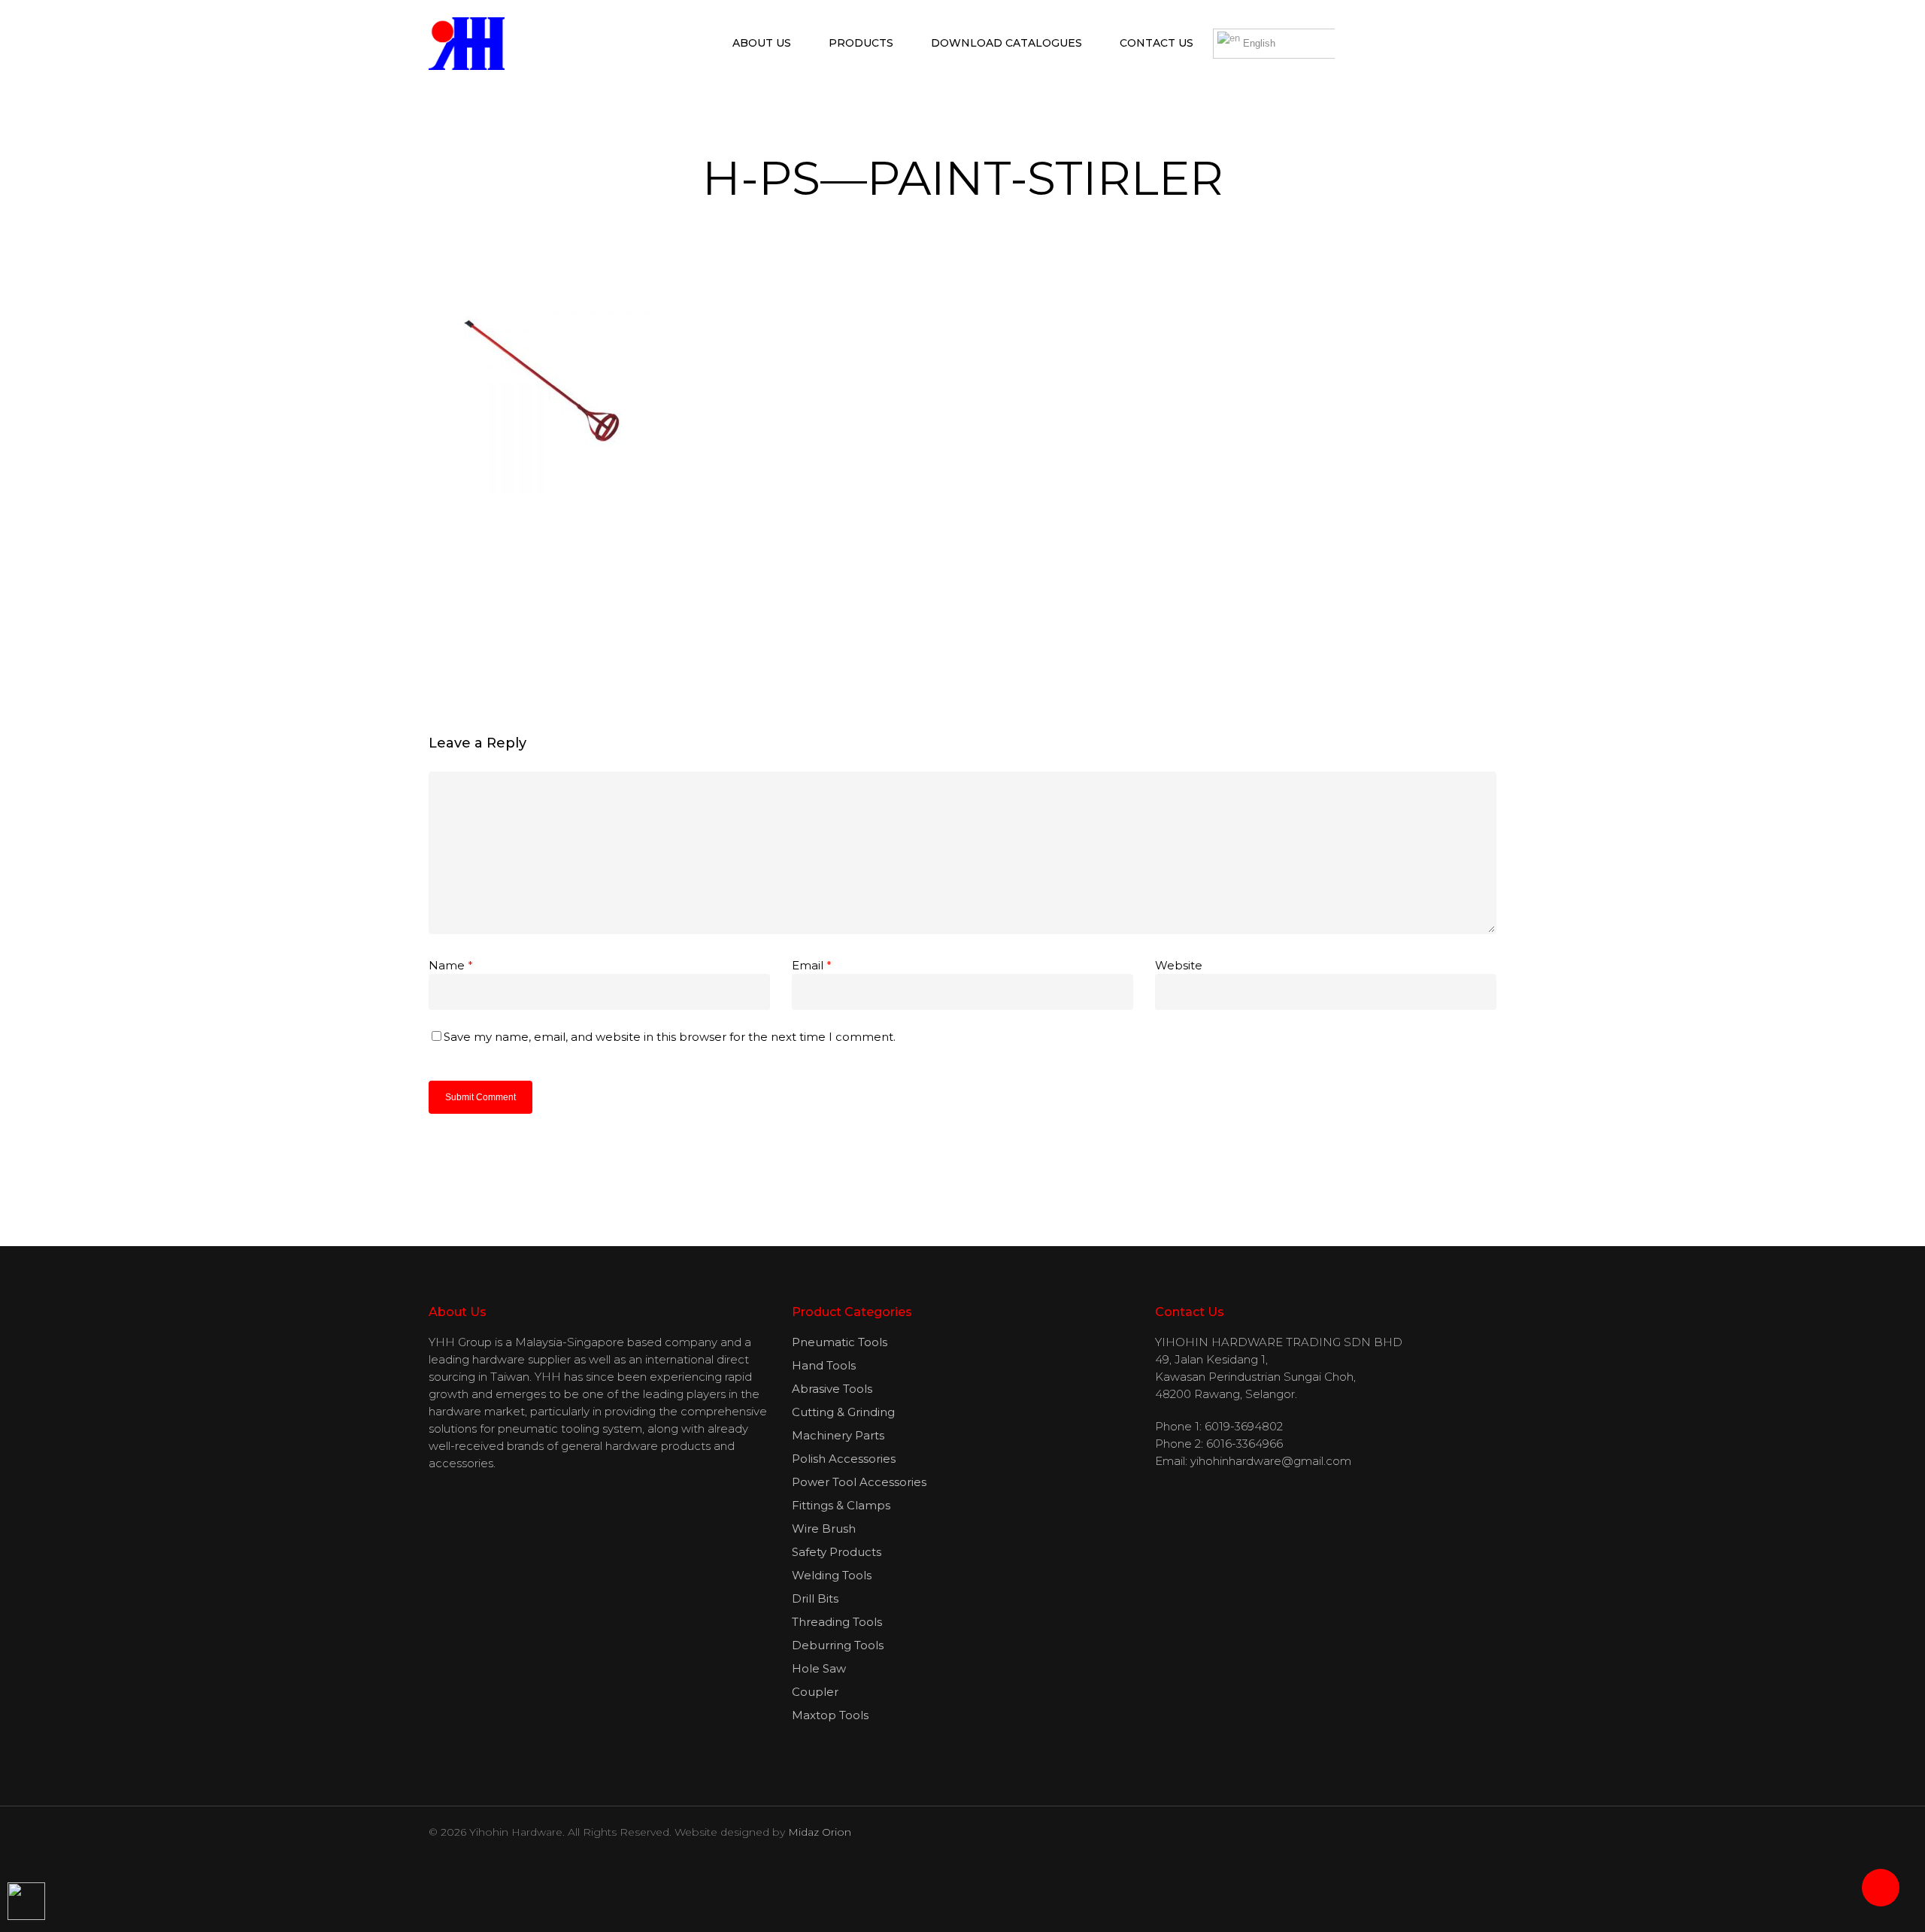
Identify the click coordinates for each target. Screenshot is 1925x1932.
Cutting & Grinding (843, 1412)
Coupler (815, 1692)
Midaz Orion (820, 1832)
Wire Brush (824, 1529)
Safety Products (837, 1552)
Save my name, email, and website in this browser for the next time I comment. (670, 1037)
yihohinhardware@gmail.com (1271, 1461)
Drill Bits (815, 1598)
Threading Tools (837, 1622)
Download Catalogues (1006, 43)
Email (812, 965)
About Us (762, 43)
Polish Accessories (844, 1459)
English (1258, 43)
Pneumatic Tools (840, 1342)
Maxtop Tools (830, 1715)
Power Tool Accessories (859, 1482)
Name (451, 965)
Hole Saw (819, 1668)
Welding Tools (832, 1575)
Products (861, 43)
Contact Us (1157, 43)
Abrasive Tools (832, 1389)
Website (1179, 965)
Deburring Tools (838, 1645)
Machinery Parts (838, 1435)
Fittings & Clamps (841, 1505)
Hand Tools (824, 1365)
